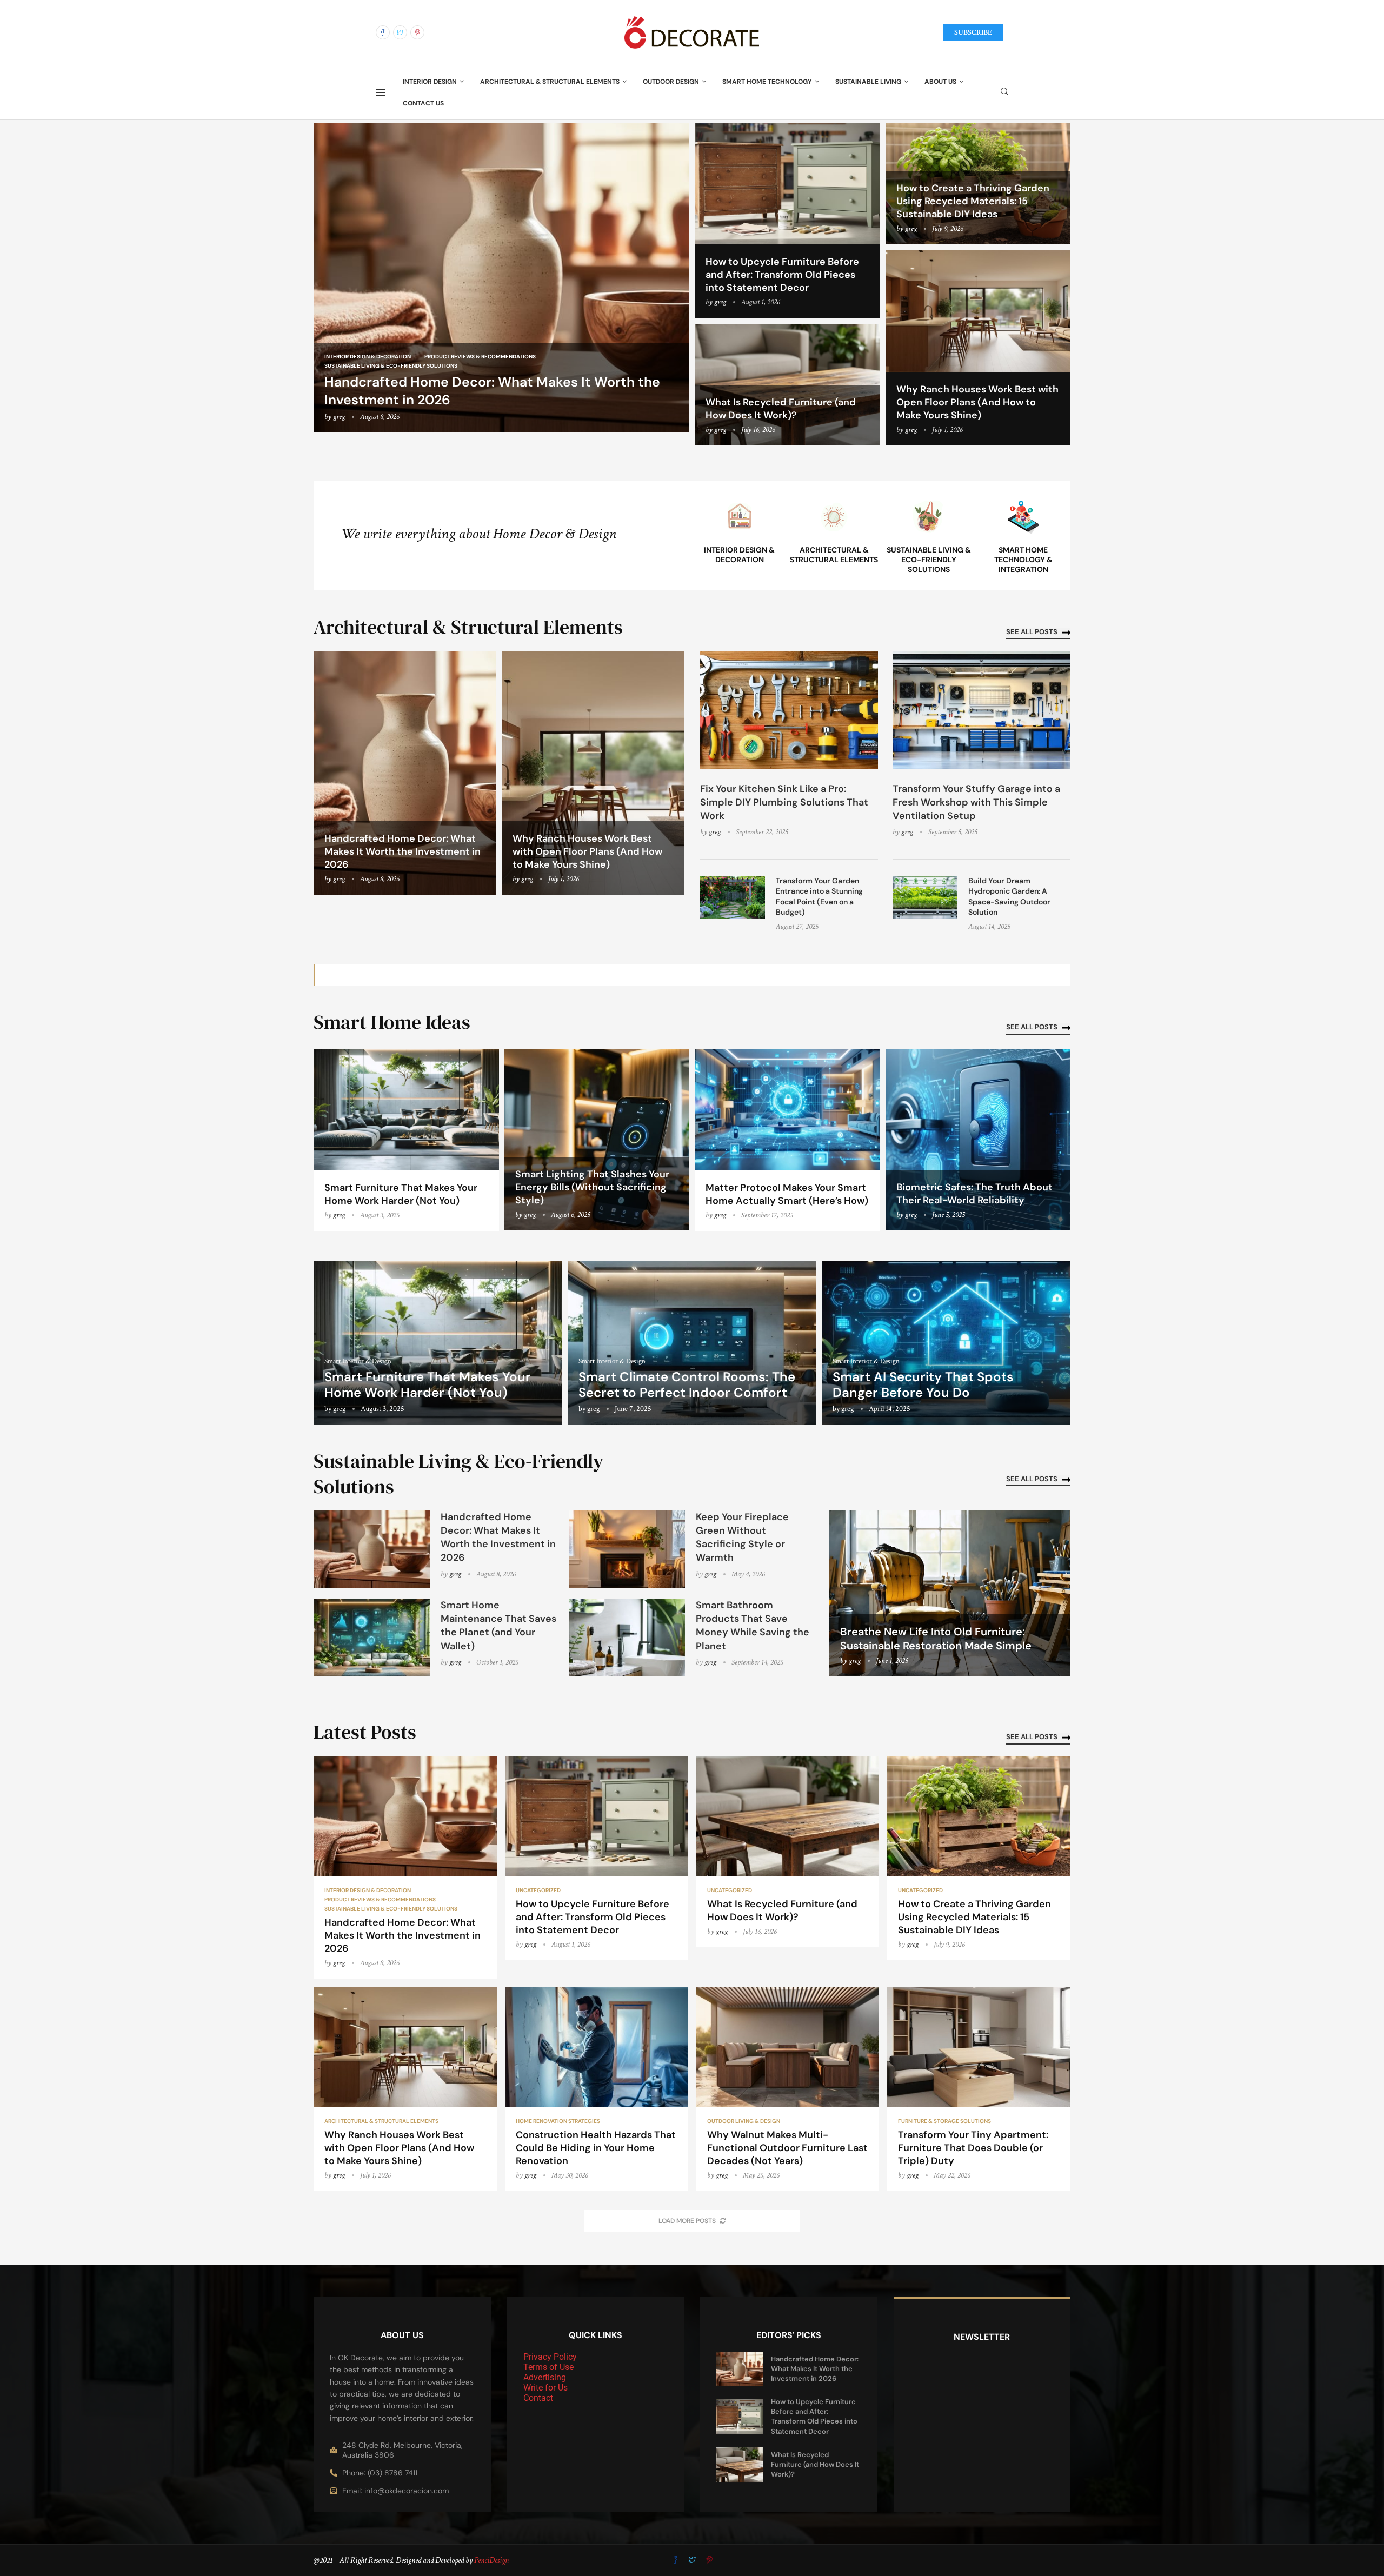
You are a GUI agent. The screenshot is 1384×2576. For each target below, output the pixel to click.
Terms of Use (548, 2367)
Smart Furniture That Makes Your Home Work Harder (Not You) (401, 1194)
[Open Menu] (381, 92)
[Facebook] (383, 32)
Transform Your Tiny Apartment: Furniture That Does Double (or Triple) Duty (973, 2148)
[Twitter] (400, 32)
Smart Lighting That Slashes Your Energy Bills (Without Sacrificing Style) (592, 1187)
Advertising (545, 2377)
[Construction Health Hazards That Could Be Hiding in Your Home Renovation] (597, 2089)
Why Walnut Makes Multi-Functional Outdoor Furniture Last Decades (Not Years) (787, 2148)
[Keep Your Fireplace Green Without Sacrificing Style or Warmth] (627, 1549)
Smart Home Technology (767, 82)
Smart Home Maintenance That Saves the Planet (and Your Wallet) (498, 1626)
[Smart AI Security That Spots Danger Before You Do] (946, 1343)
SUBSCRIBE (973, 32)
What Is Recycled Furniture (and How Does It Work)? (781, 409)
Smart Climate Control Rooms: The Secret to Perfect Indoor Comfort (687, 1384)
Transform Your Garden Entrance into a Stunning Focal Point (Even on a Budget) (819, 897)
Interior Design (430, 82)
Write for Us (545, 2388)
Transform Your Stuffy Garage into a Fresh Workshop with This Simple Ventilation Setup (976, 802)
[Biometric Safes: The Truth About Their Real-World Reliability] (978, 1140)
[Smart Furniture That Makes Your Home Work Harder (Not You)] (406, 1140)
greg (339, 417)
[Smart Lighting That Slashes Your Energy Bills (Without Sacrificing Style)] (597, 1140)
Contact (538, 2398)
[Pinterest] (417, 32)
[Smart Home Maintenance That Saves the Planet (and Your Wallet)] (372, 1637)
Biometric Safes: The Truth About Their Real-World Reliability (974, 1194)
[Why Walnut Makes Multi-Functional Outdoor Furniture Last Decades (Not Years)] (788, 2089)
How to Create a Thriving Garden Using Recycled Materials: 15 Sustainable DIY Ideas (973, 201)
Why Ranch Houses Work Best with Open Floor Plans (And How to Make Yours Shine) (977, 402)
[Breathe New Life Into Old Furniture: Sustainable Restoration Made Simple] (950, 1593)
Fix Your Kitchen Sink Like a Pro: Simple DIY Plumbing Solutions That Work (784, 802)
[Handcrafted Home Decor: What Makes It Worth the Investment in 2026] (501, 278)
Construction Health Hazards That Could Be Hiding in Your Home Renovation (596, 2148)
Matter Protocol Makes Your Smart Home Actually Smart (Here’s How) (787, 1194)
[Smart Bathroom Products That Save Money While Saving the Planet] (627, 1637)
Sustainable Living (868, 82)
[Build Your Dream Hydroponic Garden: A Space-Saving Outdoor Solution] (925, 897)
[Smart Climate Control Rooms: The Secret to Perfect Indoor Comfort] (692, 1343)
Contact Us (423, 103)
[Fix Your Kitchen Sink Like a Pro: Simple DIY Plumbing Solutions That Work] (789, 710)
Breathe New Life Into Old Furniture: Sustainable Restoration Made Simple (936, 1639)
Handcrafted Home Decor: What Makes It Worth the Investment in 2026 (402, 851)
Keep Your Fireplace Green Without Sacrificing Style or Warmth (742, 1537)
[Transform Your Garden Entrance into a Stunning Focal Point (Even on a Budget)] (733, 897)
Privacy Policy (550, 2357)
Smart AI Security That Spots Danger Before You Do (923, 1384)
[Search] (1004, 92)
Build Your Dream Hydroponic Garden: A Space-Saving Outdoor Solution (1009, 897)
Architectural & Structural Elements (550, 82)
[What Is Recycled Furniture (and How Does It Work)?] (788, 1852)
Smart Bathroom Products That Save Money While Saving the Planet (753, 1626)
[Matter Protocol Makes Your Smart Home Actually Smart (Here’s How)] (787, 1140)
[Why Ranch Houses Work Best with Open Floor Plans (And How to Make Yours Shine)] (978, 348)
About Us (940, 82)
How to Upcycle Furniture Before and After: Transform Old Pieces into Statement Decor (782, 275)
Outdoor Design (671, 82)
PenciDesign (491, 2561)
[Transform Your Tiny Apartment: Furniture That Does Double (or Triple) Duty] (979, 2089)
